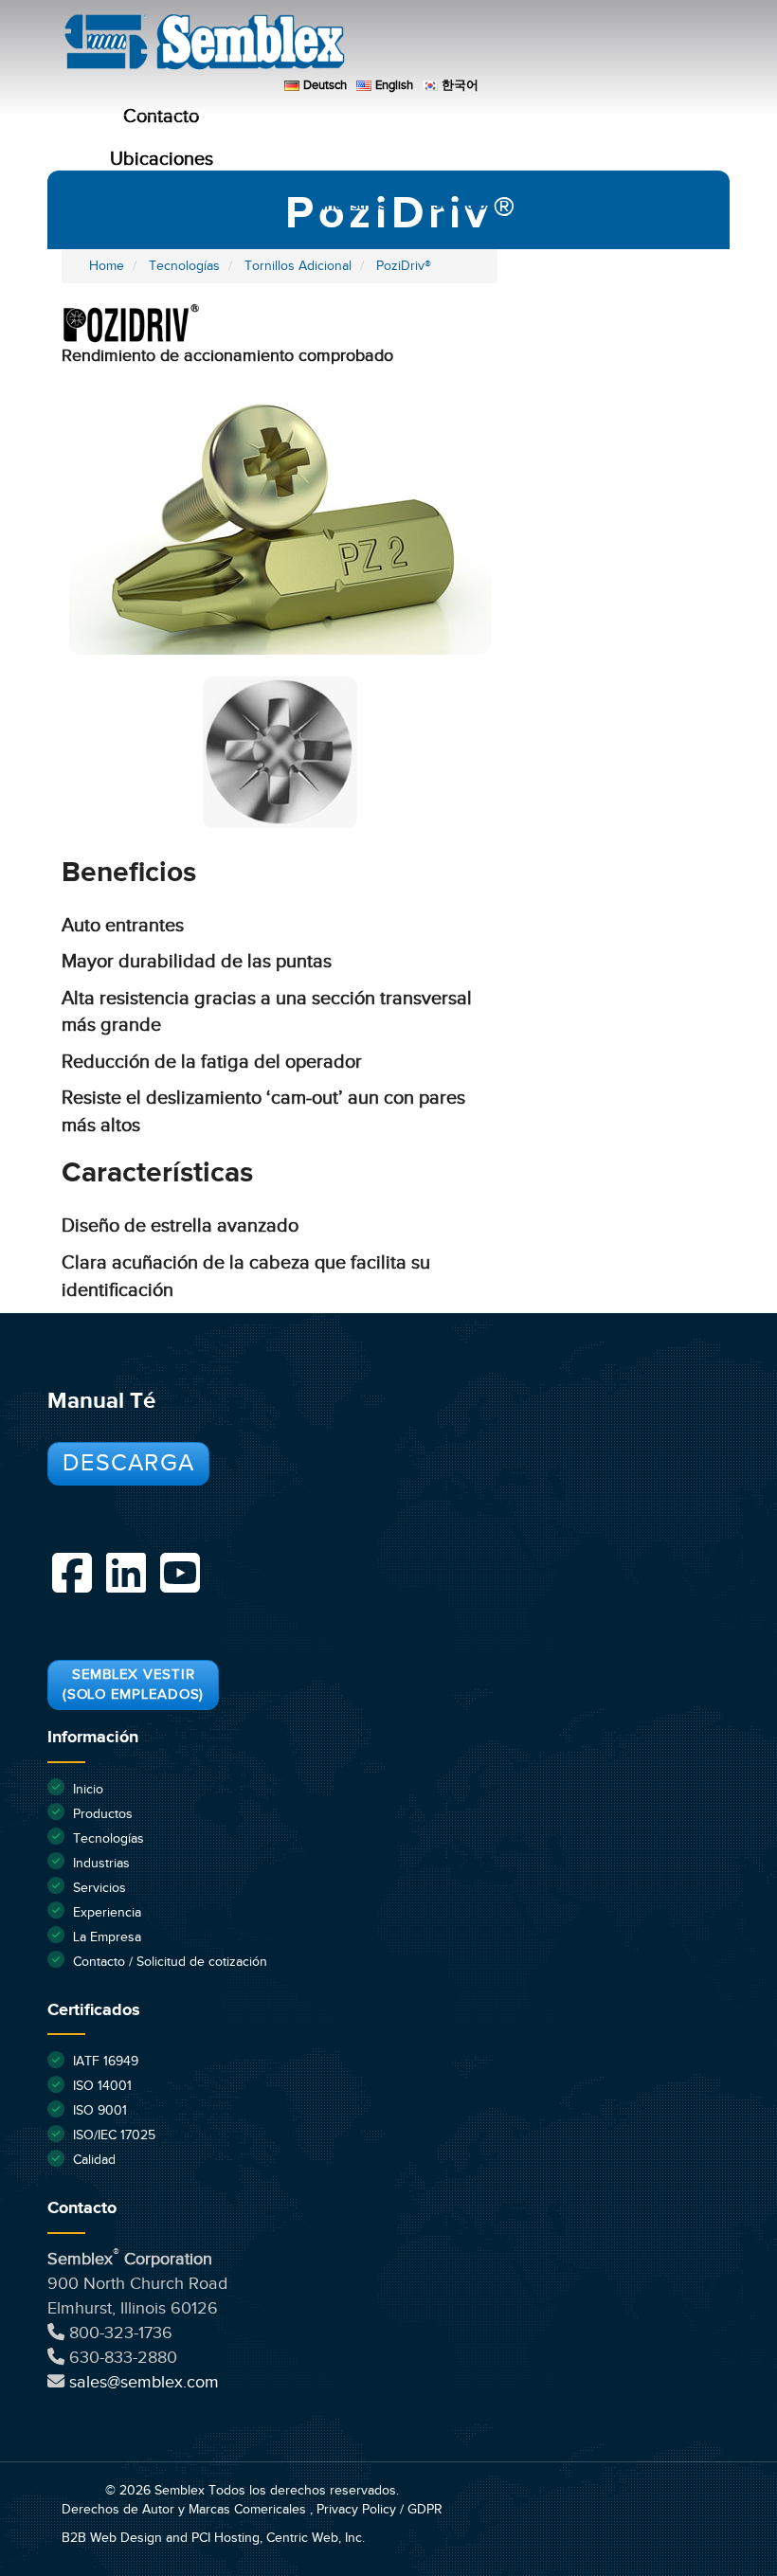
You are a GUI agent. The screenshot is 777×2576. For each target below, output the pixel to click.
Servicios (463, 205)
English (394, 85)
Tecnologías (234, 205)
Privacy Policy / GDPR (379, 2510)
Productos (112, 205)
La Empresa (114, 239)
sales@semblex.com (144, 2382)
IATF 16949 (106, 2062)
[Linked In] (126, 1573)
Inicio (88, 1790)
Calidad (94, 2160)
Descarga (128, 1463)
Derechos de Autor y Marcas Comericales (186, 2510)
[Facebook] (72, 1573)
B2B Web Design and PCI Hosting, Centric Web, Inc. (213, 2538)
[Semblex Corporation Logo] (392, 47)
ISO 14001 (102, 2086)
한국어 (460, 85)
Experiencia (579, 205)
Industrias (354, 205)
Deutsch (325, 85)
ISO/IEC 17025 (114, 2135)
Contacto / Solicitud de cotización (170, 1962)
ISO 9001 (100, 2111)
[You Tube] (180, 1573)
